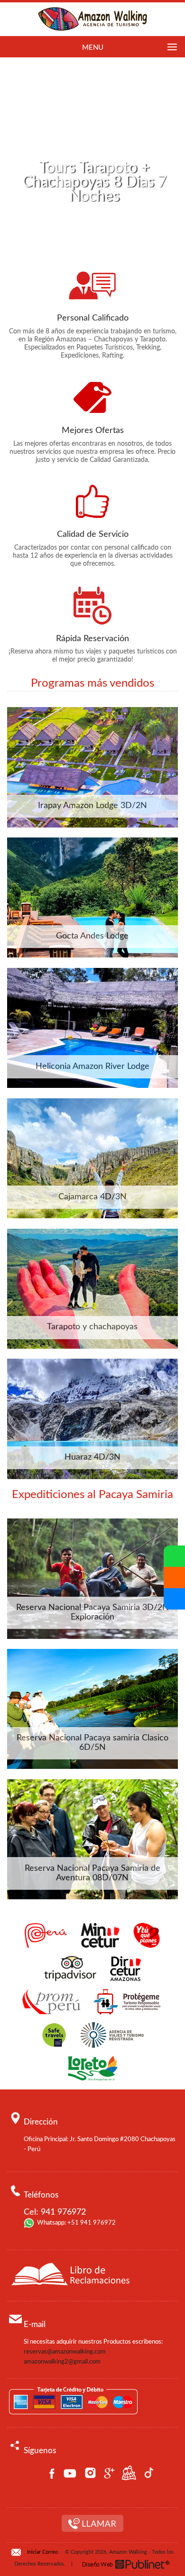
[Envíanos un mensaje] (174, 1578)
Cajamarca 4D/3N (92, 1197)
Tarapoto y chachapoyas (92, 1327)
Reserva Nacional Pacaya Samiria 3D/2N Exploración (92, 1612)
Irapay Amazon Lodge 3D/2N (92, 806)
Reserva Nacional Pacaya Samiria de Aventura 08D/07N (92, 1873)
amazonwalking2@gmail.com (62, 2362)
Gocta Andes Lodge (92, 936)
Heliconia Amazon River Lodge (92, 1067)
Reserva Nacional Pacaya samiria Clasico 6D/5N (92, 1743)
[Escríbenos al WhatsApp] (174, 1556)
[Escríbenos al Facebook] (174, 1599)
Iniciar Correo (42, 2552)
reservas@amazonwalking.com (65, 2352)
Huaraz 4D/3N (92, 1457)
